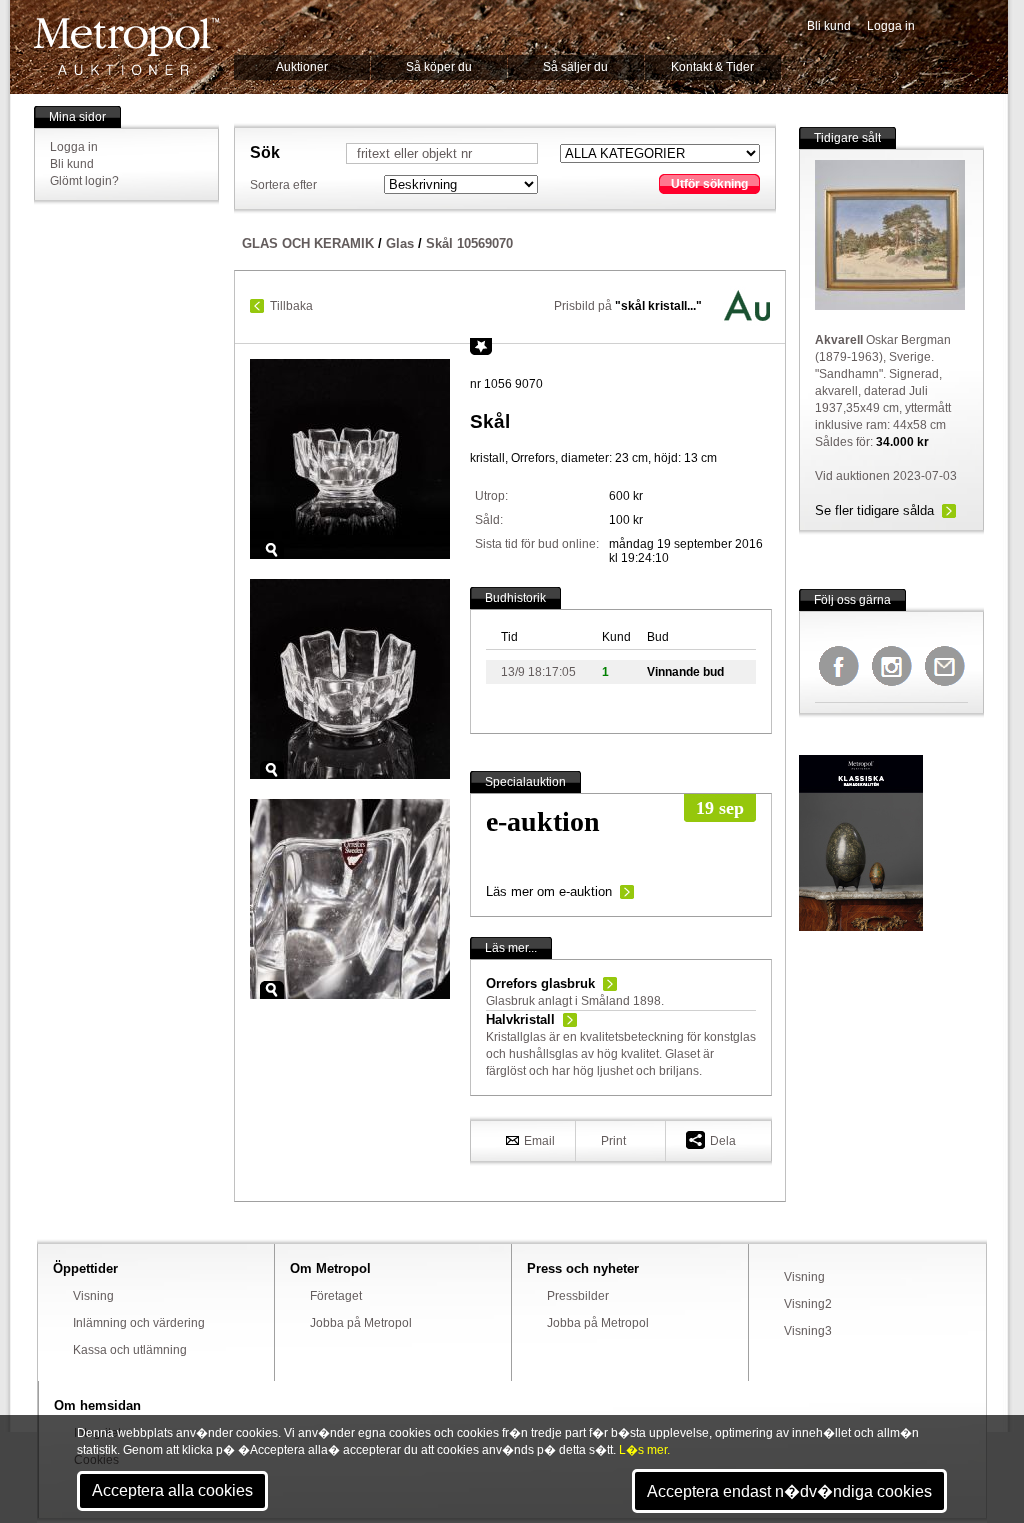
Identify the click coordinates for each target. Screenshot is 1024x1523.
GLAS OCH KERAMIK (308, 243)
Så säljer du (575, 67)
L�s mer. (644, 1450)
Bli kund (829, 26)
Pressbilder (578, 1296)
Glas (400, 243)
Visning (93, 1296)
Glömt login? (84, 181)
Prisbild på (628, 306)
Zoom (272, 550)
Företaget (336, 1296)
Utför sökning (709, 184)
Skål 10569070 (469, 243)
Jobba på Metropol (361, 1323)
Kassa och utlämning (130, 1350)
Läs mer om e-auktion (549, 891)
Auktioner (302, 67)
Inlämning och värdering (139, 1323)
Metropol (126, 46)
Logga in (891, 26)
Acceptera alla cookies (172, 1490)
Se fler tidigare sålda (874, 510)
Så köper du (439, 67)
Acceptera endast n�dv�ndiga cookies (789, 1491)
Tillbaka (291, 306)
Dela (723, 1141)
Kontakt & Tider (712, 67)
